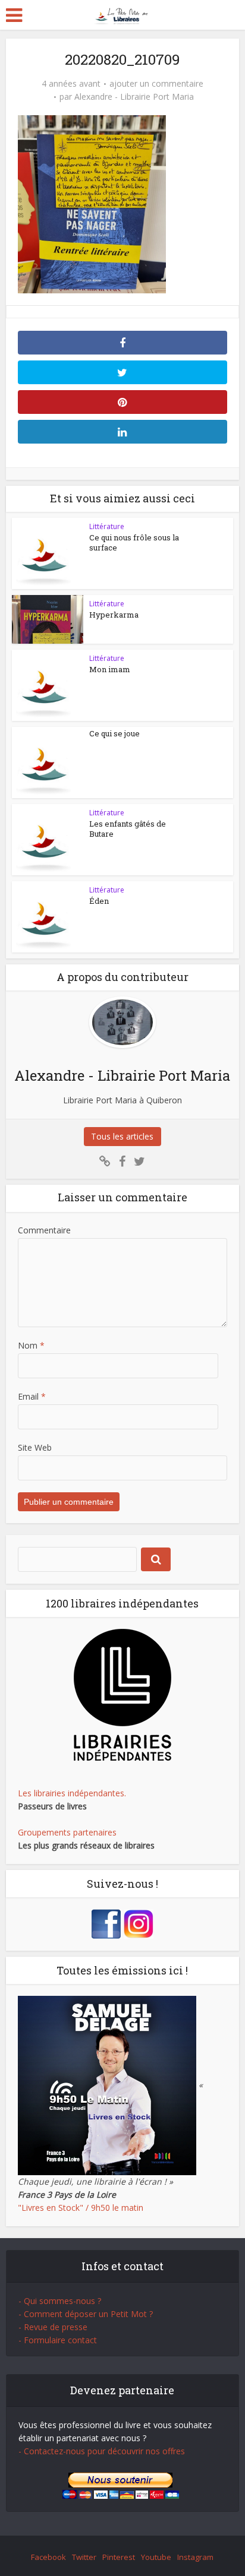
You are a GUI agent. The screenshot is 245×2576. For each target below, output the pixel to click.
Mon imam (110, 669)
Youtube (156, 2557)
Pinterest (119, 2557)
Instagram (195, 2557)
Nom (31, 1345)
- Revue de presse (53, 2327)
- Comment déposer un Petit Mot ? (86, 2314)
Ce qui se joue (114, 733)
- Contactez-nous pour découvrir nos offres (102, 2451)
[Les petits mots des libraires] (123, 14)
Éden (99, 901)
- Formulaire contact (58, 2340)
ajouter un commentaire (156, 84)
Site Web (35, 1447)
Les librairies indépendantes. (72, 1793)
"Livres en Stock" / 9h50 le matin (81, 2208)
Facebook (48, 2557)
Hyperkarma (114, 615)
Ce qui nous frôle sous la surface (134, 542)
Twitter (84, 2557)
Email (32, 1396)
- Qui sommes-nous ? (60, 2301)
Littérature (107, 526)
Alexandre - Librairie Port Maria (134, 97)
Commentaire (44, 1230)
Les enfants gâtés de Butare (128, 829)
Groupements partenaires (67, 1832)
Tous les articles (122, 1136)
